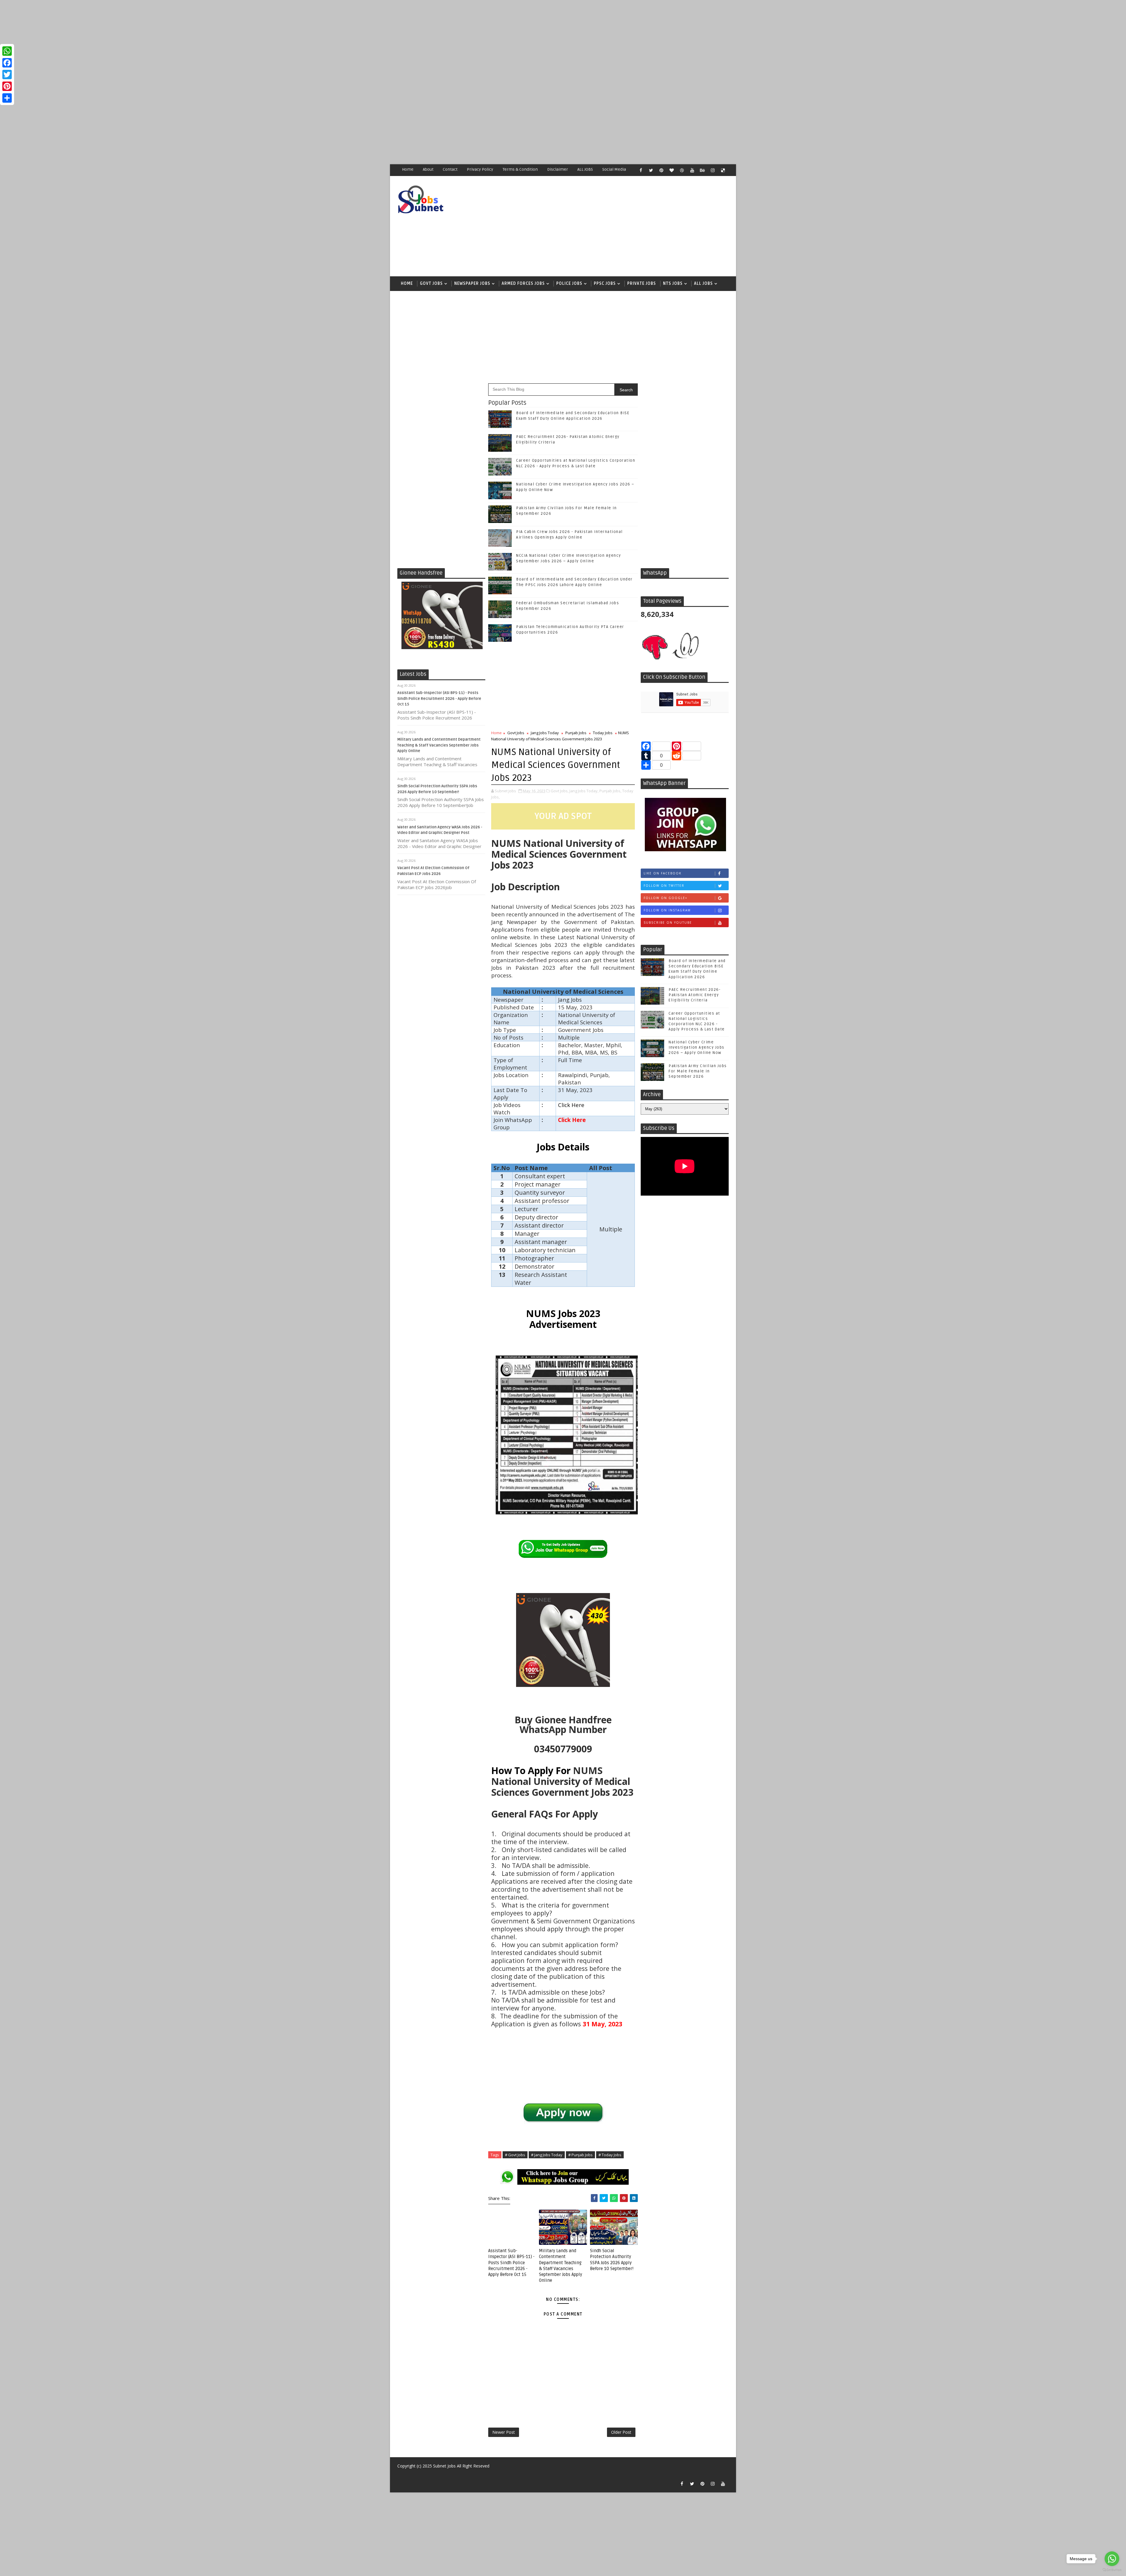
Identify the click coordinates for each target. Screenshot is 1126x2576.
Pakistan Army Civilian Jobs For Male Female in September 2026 (698, 1071)
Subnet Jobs (444, 2466)
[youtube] (692, 170)
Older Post (621, 2432)
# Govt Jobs (515, 2155)
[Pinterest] (7, 86)
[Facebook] (7, 63)
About (428, 169)
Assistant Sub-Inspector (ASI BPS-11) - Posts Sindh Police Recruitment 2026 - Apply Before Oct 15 (439, 699)
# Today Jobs (610, 2155)
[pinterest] (661, 170)
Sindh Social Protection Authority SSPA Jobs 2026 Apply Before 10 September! (612, 2260)
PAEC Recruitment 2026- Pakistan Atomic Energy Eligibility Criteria (695, 995)
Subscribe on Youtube (668, 923)
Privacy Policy (480, 169)
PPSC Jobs (605, 284)
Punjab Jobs (576, 733)
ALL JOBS (585, 169)
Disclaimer (558, 169)
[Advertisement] (176, 41)
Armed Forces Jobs (523, 284)
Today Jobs (603, 733)
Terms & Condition (520, 169)
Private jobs (642, 284)
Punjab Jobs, (610, 791)
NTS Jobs (673, 284)
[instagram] (713, 170)
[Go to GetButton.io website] (1112, 2570)
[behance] (702, 170)
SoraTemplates (401, 2475)
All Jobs (703, 284)
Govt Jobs (431, 284)
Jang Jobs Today (545, 733)
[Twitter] (7, 75)
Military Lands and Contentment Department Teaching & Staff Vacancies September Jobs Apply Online (439, 745)
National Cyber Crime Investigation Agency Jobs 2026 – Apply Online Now (697, 1047)
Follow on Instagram (667, 910)
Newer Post (504, 2432)
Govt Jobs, (560, 791)
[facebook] (641, 170)
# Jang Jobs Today (547, 2155)
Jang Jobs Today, (584, 791)
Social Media (614, 169)
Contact (450, 169)
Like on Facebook (663, 873)
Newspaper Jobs (472, 284)
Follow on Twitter (664, 886)
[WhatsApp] (7, 51)
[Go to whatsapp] (1112, 2559)
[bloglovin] (671, 170)
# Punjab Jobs (580, 2155)
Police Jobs (569, 284)
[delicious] (723, 170)
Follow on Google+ (665, 898)
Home (408, 169)
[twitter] (651, 170)
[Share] (7, 98)
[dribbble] (682, 170)
